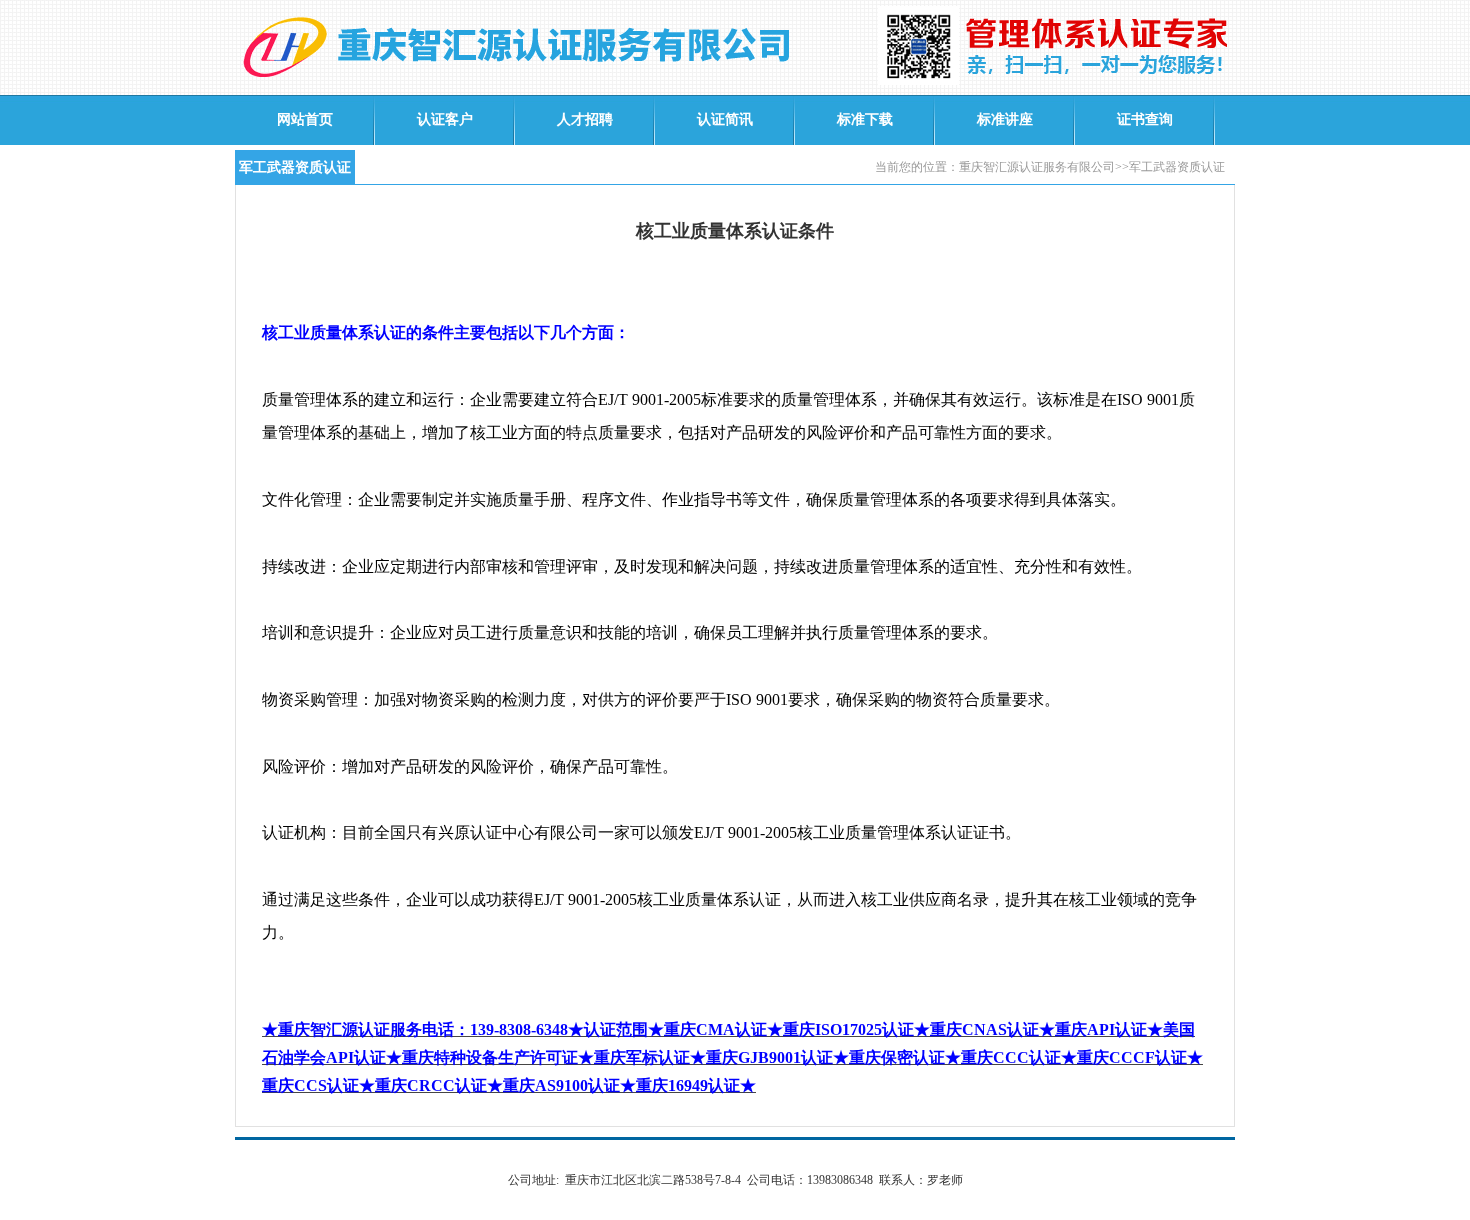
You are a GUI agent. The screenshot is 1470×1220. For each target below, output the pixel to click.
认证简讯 (725, 119)
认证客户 (445, 119)
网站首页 (305, 119)
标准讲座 (1005, 119)
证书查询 (1145, 119)
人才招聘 (585, 119)
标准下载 (865, 119)
